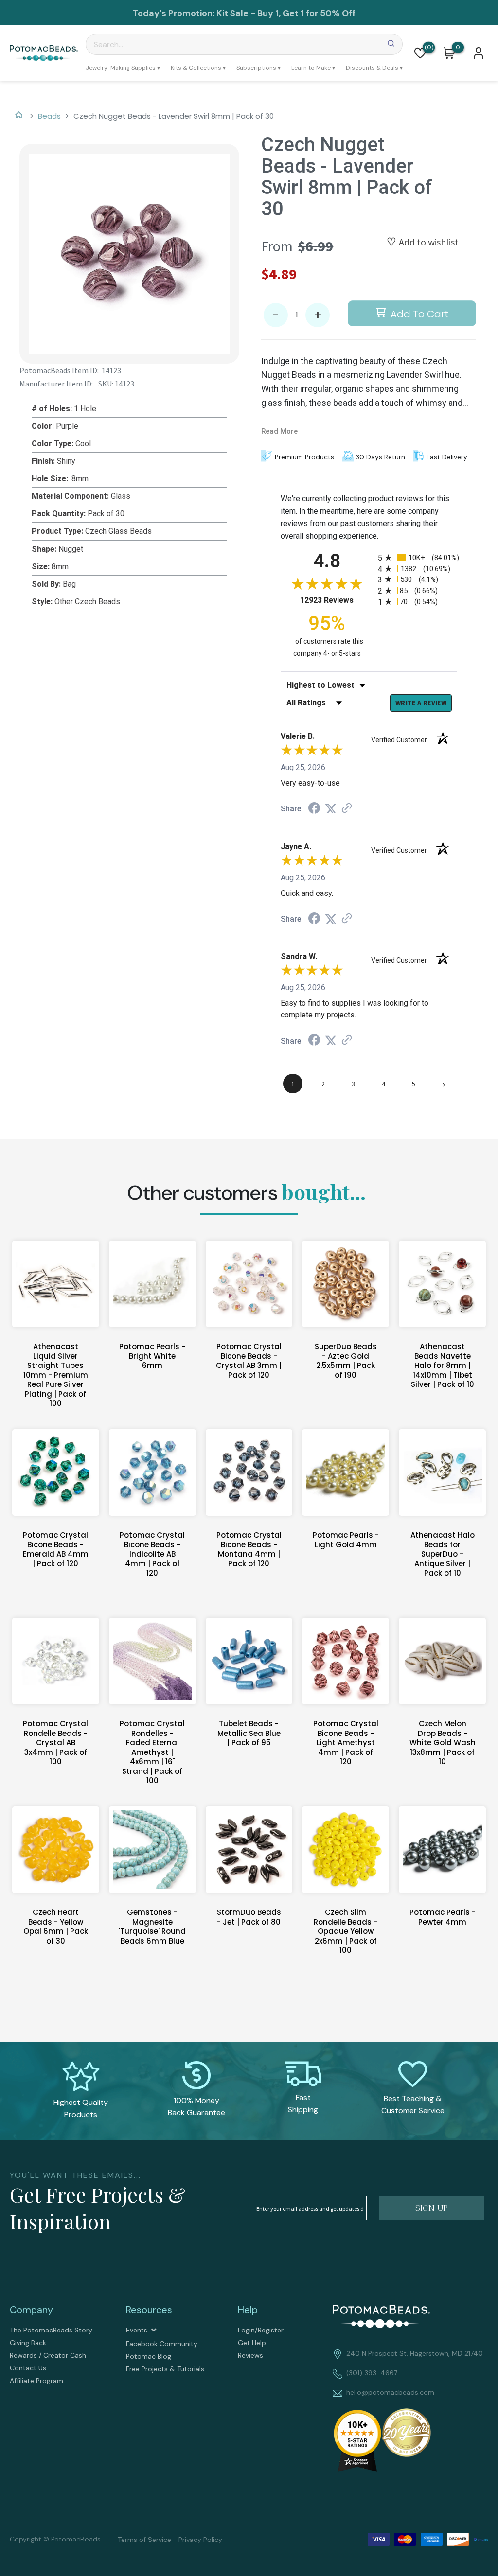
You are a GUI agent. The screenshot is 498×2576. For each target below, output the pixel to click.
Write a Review (421, 703)
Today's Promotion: (174, 13)
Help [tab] (248, 2310)
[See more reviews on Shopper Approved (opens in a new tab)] (347, 809)
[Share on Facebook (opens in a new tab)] (314, 809)
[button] (420, 53)
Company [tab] (31, 2310)
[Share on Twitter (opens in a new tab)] (331, 809)
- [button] (276, 315)
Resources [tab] (149, 2310)
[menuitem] (123, 68)
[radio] (417, 557)
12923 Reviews (337, 600)
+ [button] (318, 315)
